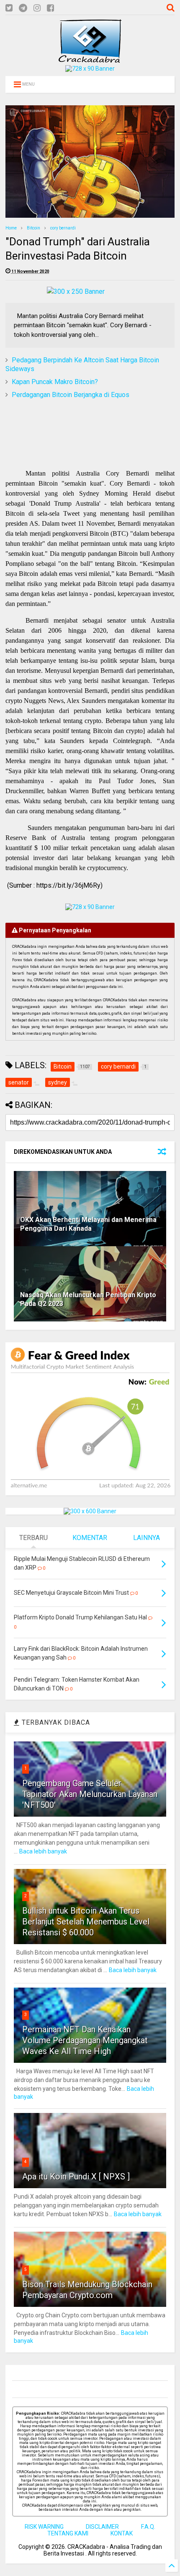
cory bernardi (63, 228)
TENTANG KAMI (68, 2533)
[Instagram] (37, 8)
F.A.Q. (148, 2527)
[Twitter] (9, 8)
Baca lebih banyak (43, 1851)
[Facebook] (50, 8)
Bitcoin (33, 228)
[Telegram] (23, 8)
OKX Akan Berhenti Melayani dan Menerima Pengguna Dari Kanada (88, 1224)
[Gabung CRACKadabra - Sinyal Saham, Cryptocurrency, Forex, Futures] (90, 69)
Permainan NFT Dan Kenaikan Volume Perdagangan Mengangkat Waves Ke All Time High (85, 2040)
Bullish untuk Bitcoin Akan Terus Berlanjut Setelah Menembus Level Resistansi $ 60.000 (86, 1922)
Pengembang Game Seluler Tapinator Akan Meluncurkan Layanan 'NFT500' (90, 1794)
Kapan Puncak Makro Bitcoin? (55, 382)
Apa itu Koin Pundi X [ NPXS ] (76, 2176)
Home (11, 228)
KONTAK (122, 2533)
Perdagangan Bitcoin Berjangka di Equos (71, 395)
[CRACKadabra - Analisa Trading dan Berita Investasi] (90, 59)
